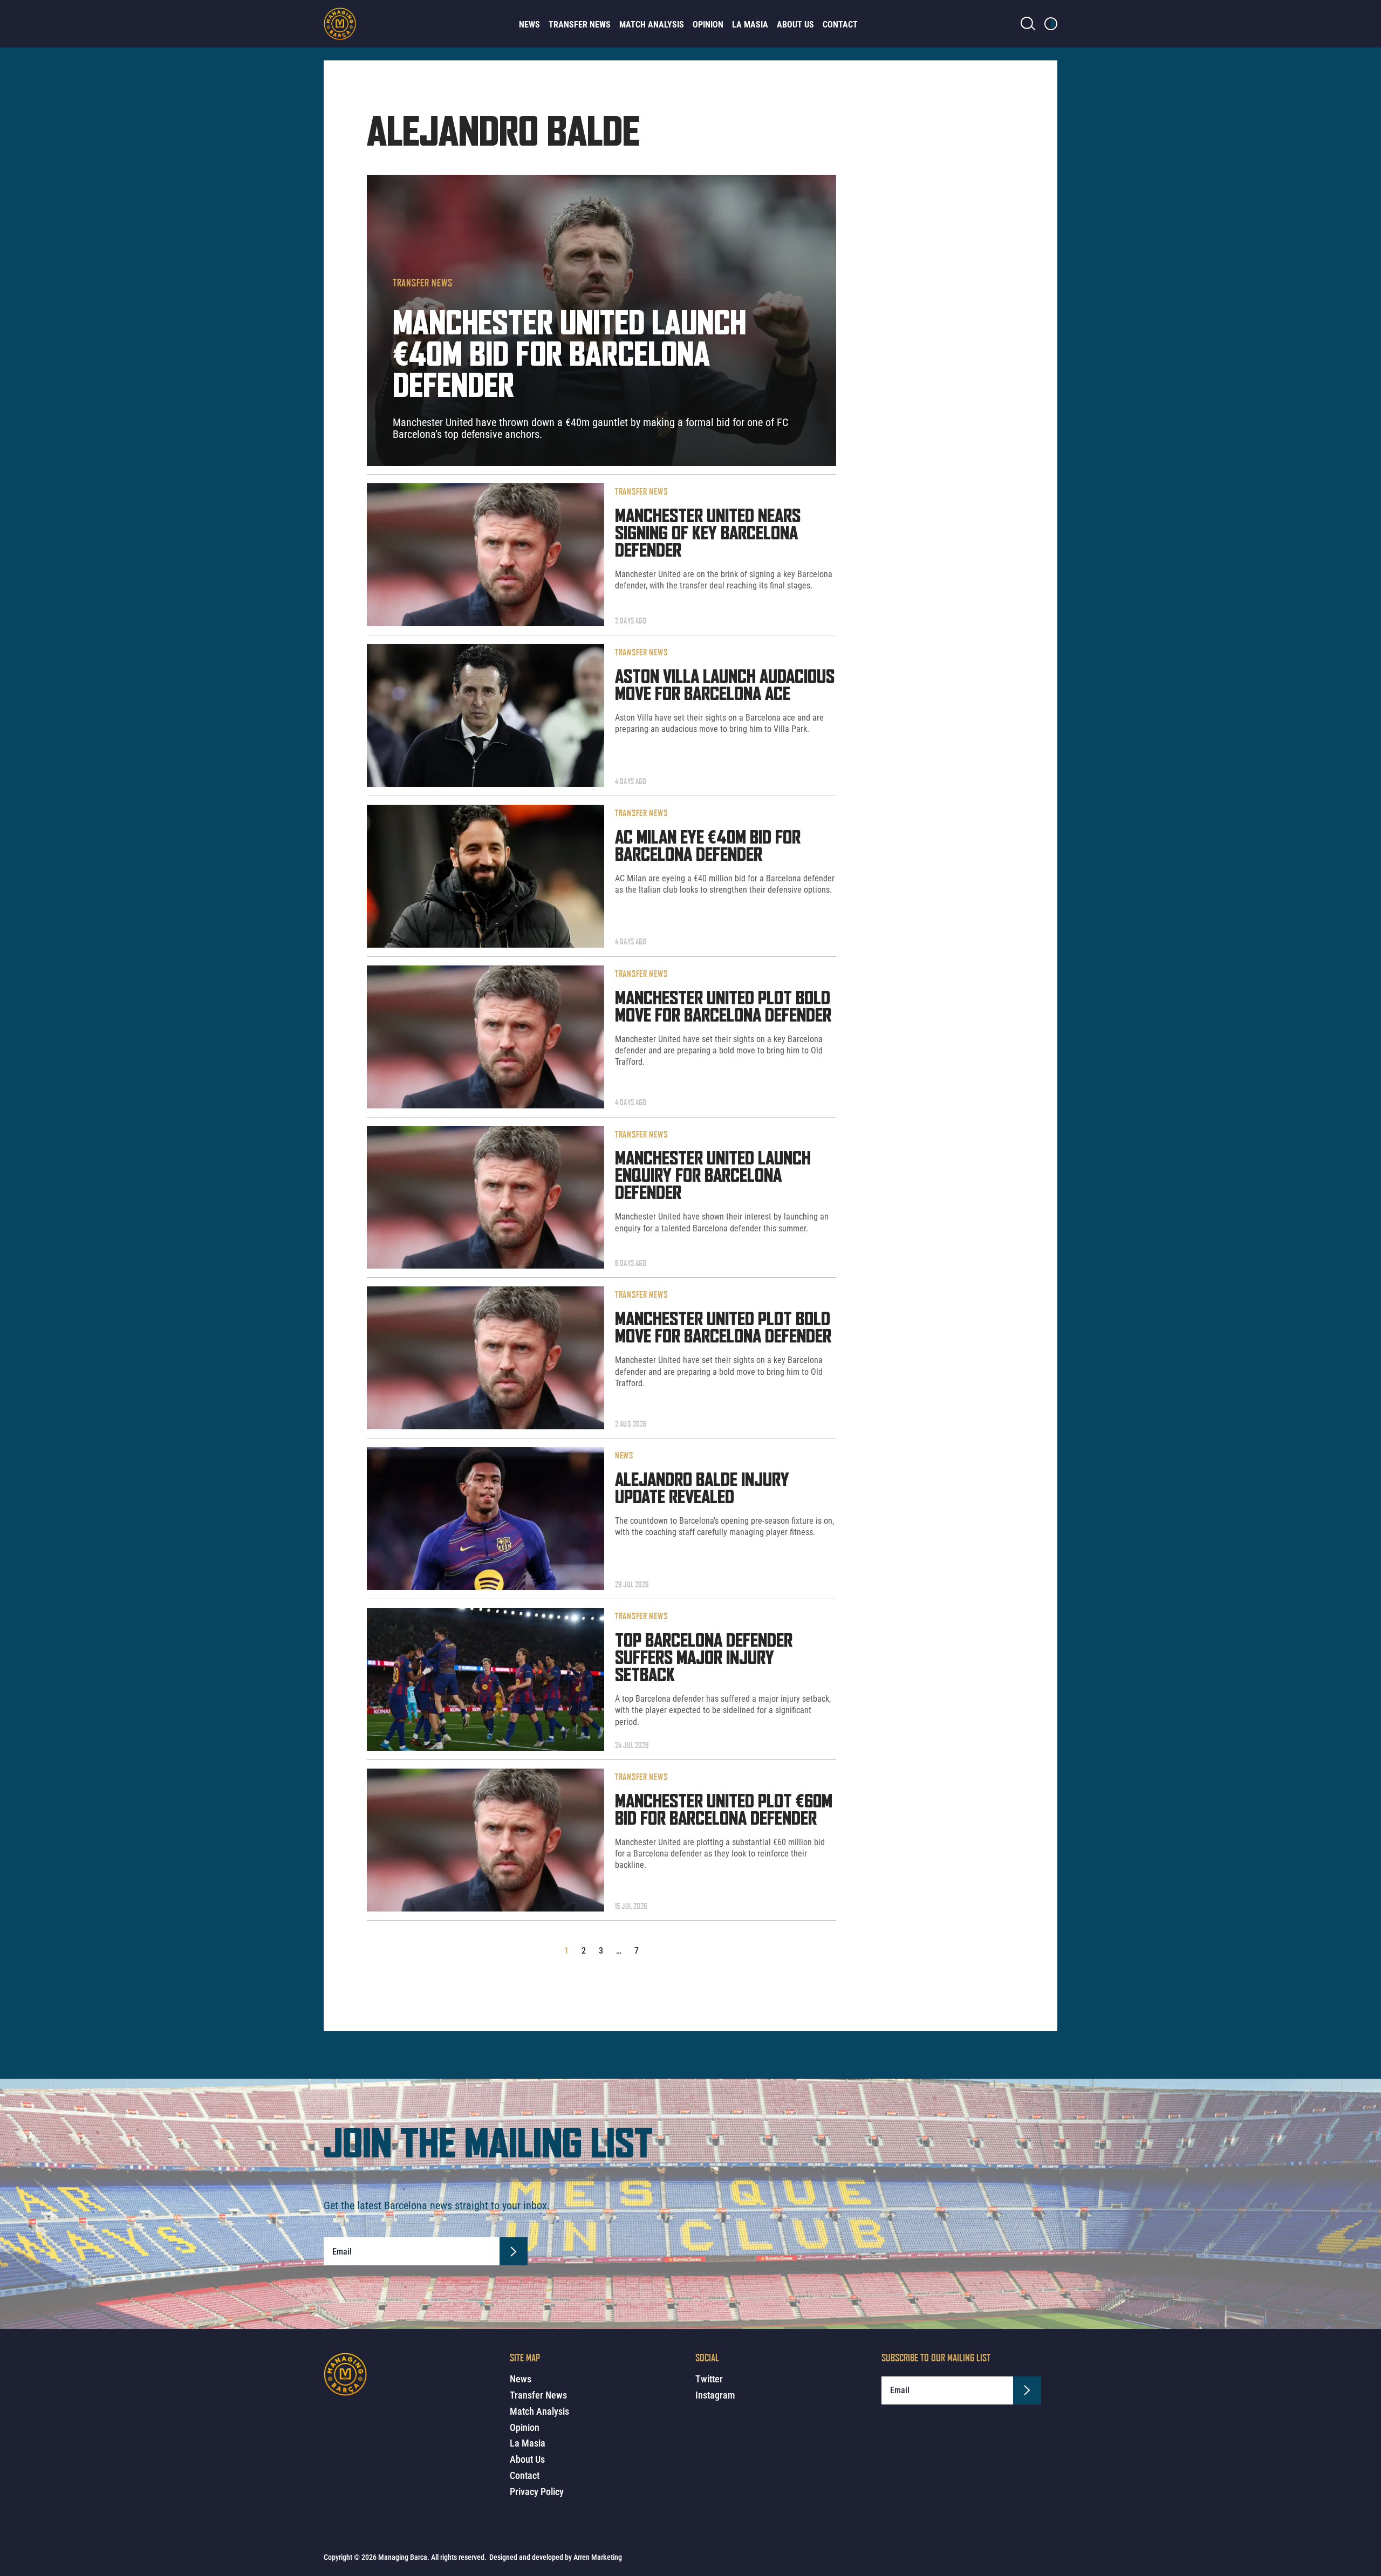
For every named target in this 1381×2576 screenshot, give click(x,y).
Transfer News (580, 25)
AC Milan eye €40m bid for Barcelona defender (708, 847)
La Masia (750, 25)
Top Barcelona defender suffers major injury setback (704, 1659)
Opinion (708, 25)
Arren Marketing (598, 2557)
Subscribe (514, 2251)
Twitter (709, 2379)
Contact (840, 25)
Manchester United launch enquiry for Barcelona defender (713, 1176)
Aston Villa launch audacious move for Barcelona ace (725, 686)
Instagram (715, 2395)
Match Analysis (652, 25)
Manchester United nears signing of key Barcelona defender (708, 534)
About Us (795, 25)
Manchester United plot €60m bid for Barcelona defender (724, 1811)
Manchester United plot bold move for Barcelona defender (723, 1008)
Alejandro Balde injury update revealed (702, 1489)
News (529, 25)
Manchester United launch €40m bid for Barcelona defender (569, 357)
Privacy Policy (537, 2492)
